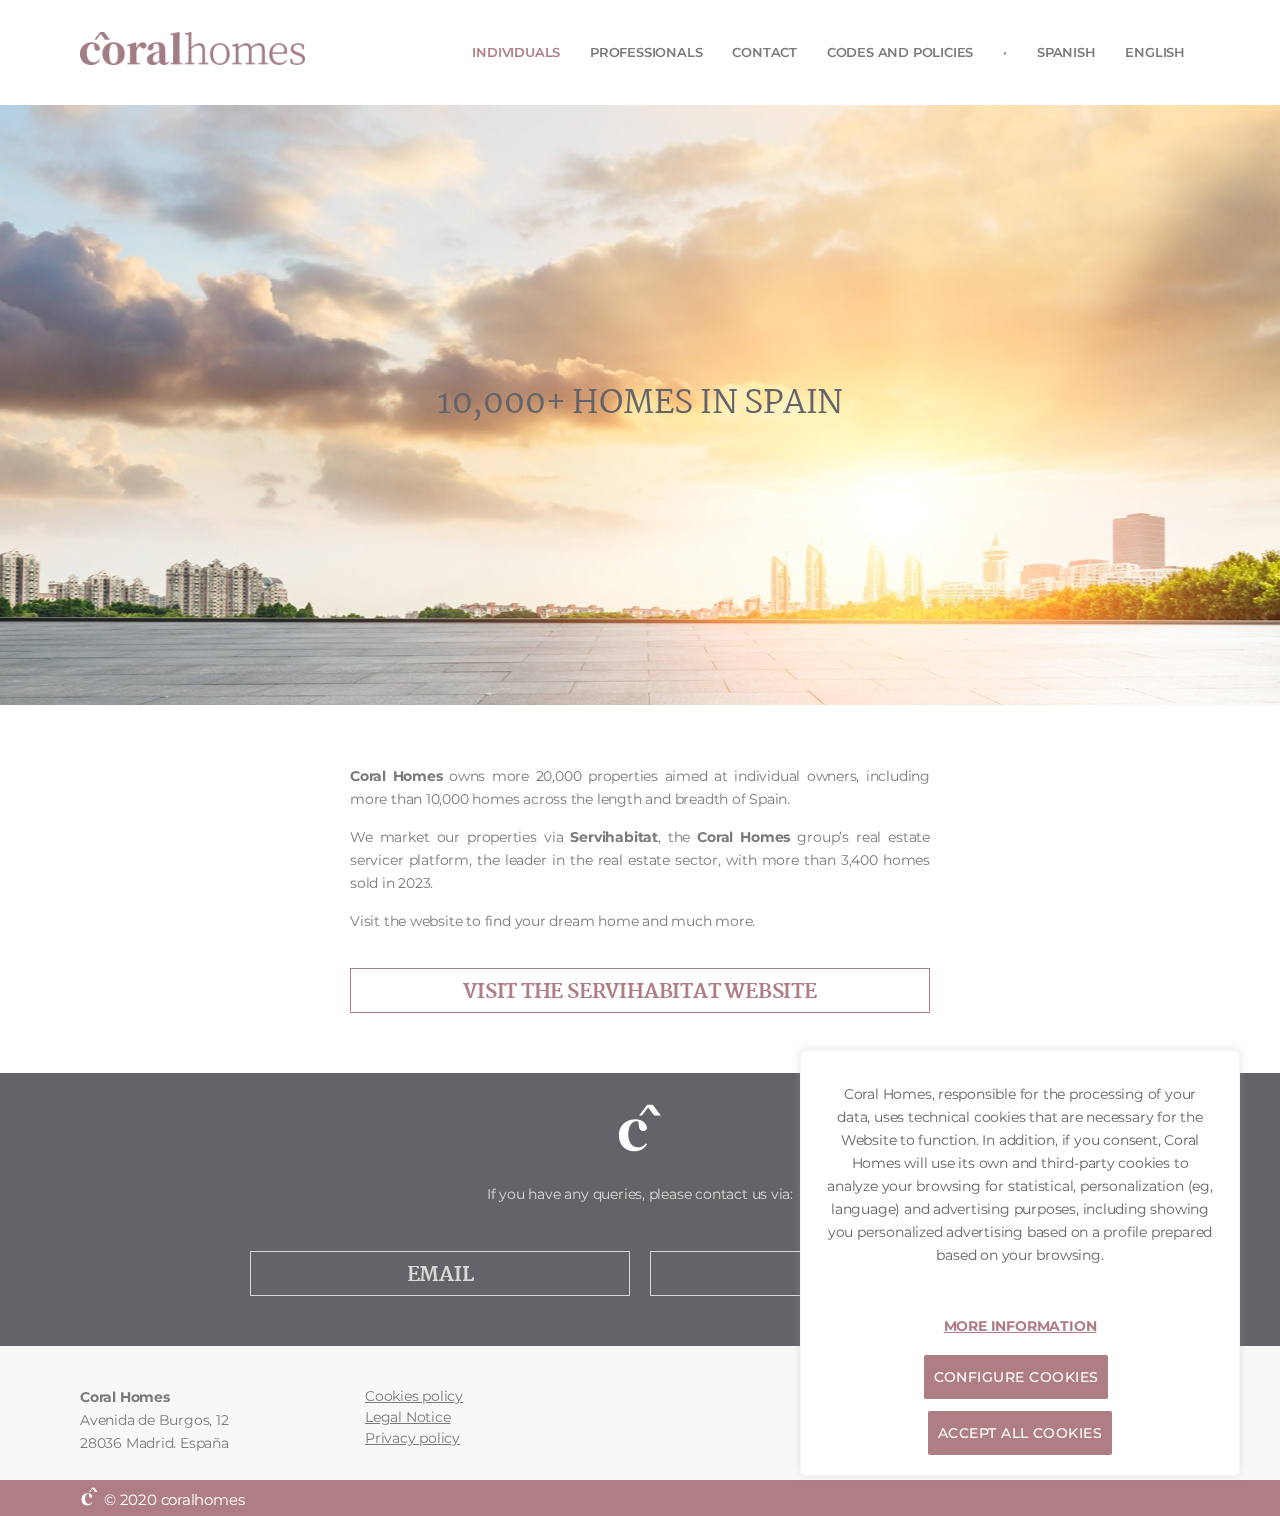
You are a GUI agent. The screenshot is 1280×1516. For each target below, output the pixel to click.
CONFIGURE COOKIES (1016, 1377)
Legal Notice (407, 1417)
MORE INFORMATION (1020, 1326)
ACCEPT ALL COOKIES (1020, 1433)
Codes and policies (900, 52)
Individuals (516, 52)
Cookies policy (414, 1396)
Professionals (646, 52)
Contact (764, 52)
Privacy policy (412, 1438)
